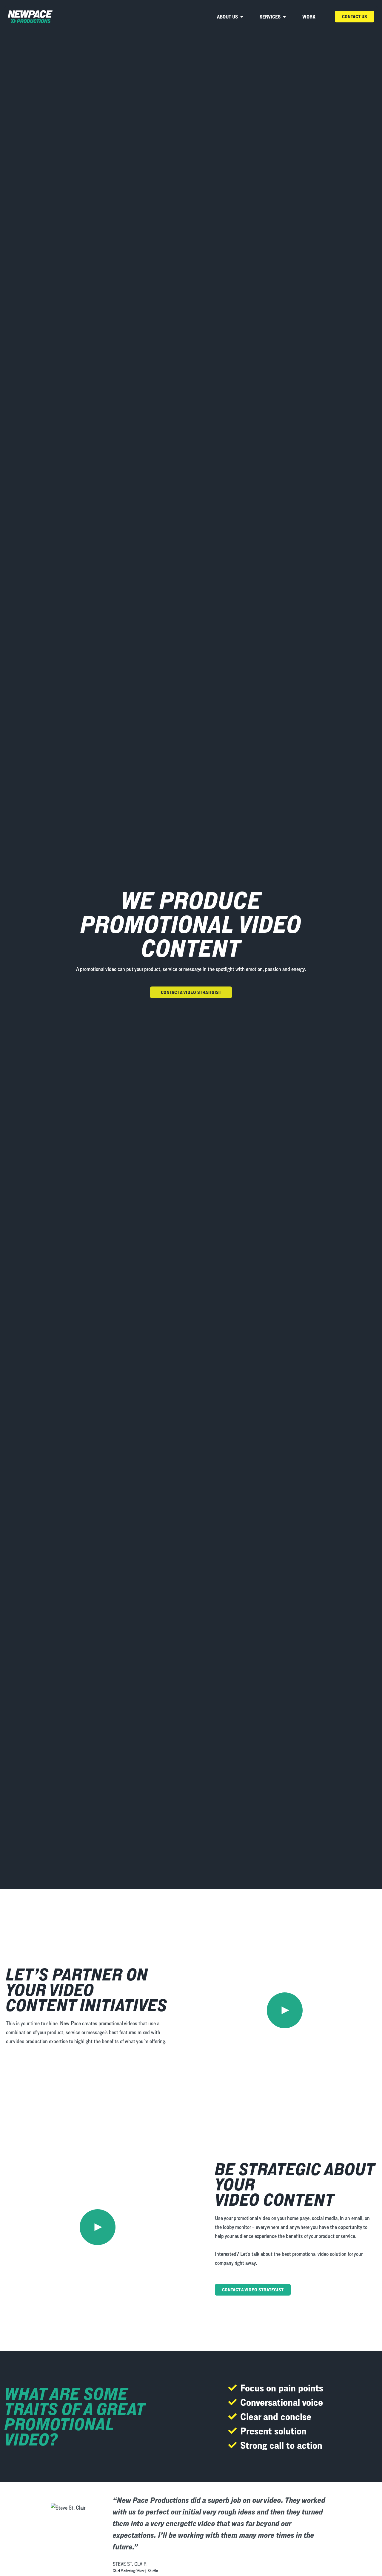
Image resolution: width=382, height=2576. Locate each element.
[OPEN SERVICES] (284, 17)
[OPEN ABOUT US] (242, 17)
